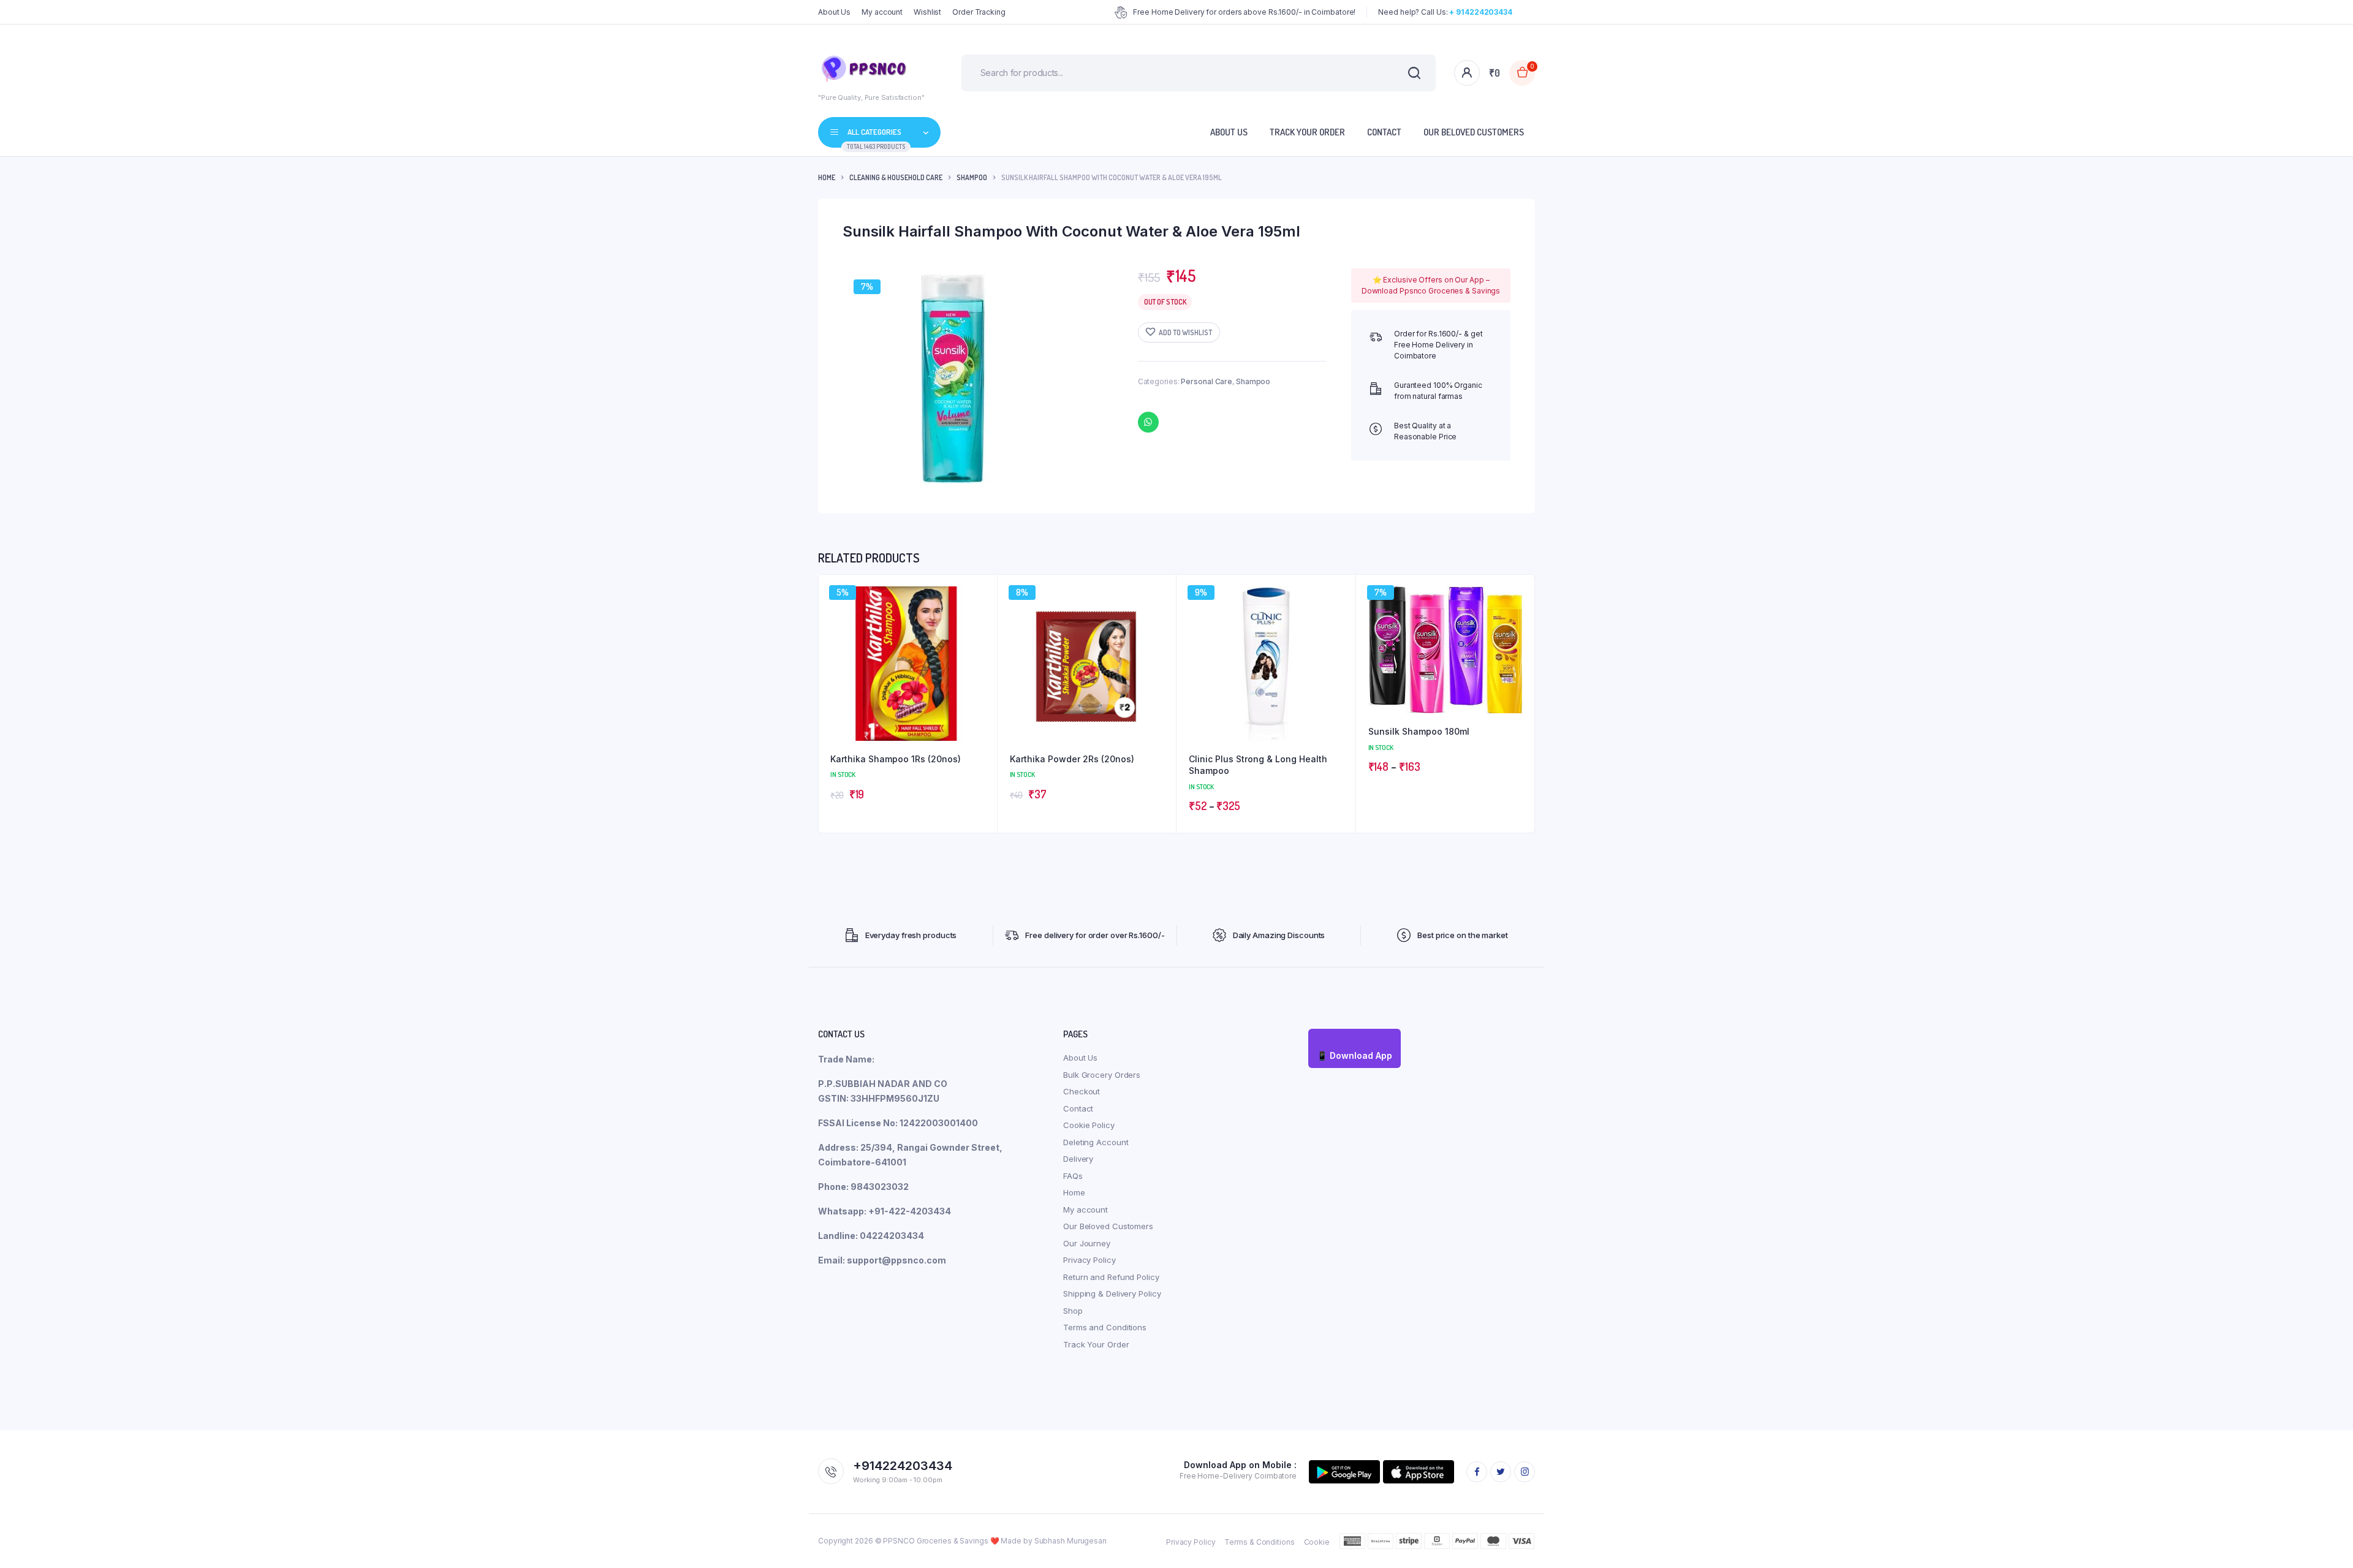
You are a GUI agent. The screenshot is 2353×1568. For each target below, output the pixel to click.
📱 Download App (1355, 1055)
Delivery (1078, 1159)
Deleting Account (1096, 1142)
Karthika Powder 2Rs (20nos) (1072, 759)
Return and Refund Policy (1111, 1277)
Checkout (1082, 1091)
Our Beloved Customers (1474, 132)
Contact (1384, 132)
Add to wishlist (1185, 332)
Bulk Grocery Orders (1102, 1075)
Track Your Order (1307, 132)
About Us (834, 12)
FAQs (1073, 1176)
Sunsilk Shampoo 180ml (1419, 731)
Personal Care (1207, 381)
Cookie (1317, 1542)
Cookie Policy (1089, 1125)
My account (882, 12)
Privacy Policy (1089, 1260)
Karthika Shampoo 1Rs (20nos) (896, 759)
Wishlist (927, 12)
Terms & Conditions (1259, 1542)
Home (827, 177)
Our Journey (1087, 1243)
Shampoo (972, 177)
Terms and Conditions (1105, 1327)
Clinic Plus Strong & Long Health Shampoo (1258, 765)
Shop (1073, 1311)
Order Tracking (979, 12)
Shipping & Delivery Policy (1112, 1293)
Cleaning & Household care (896, 177)
